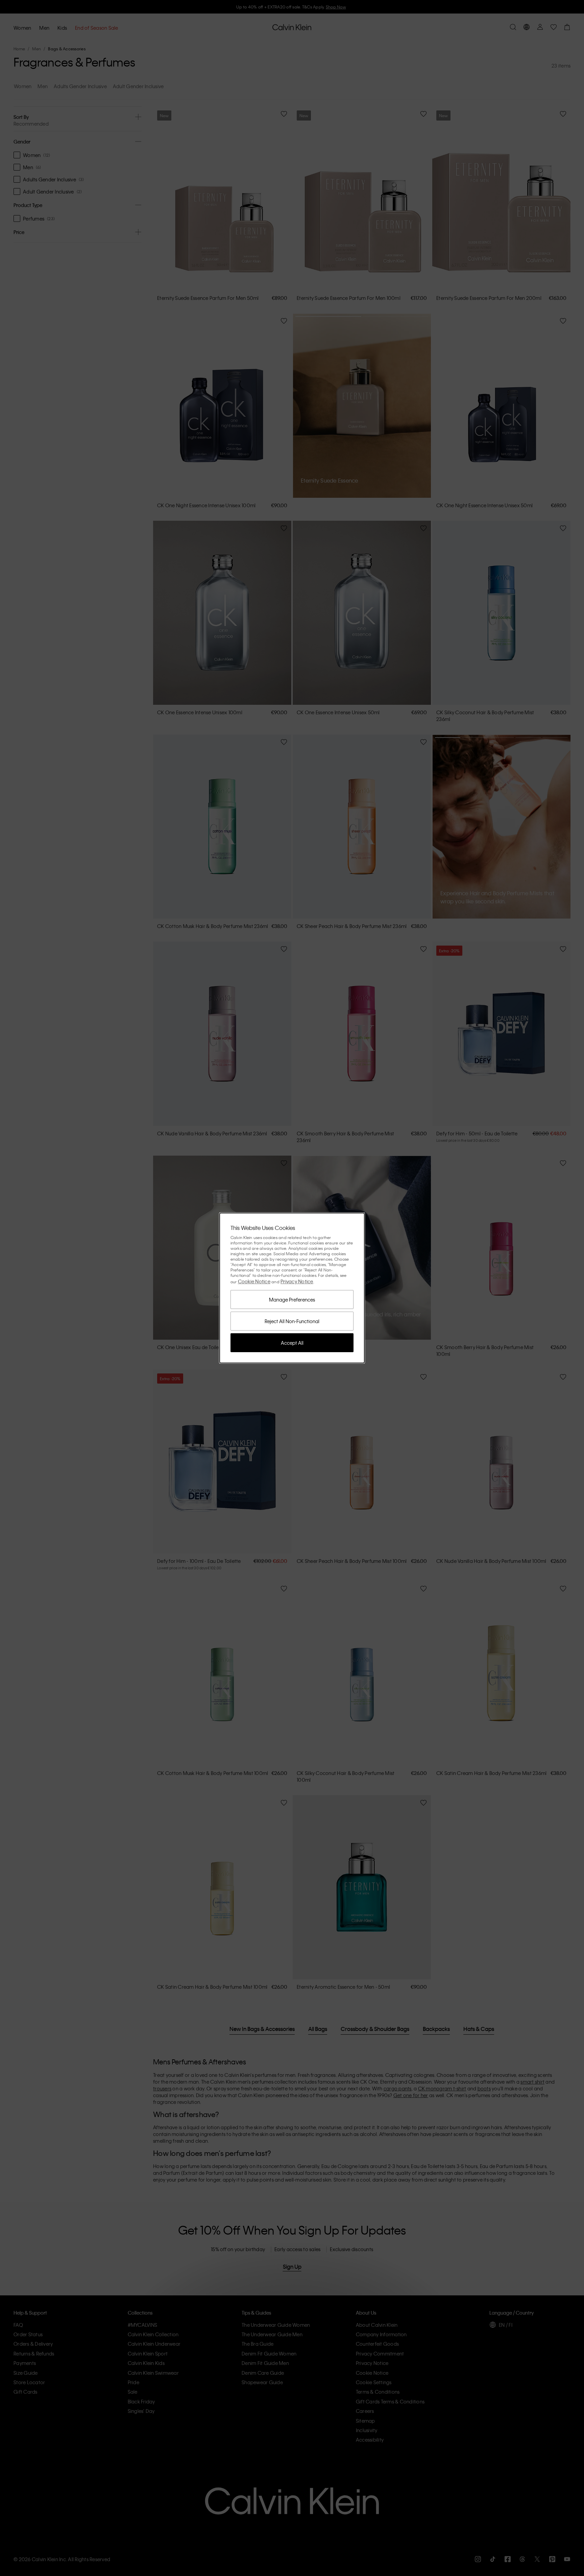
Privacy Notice (297, 1281)
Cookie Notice (254, 1281)
